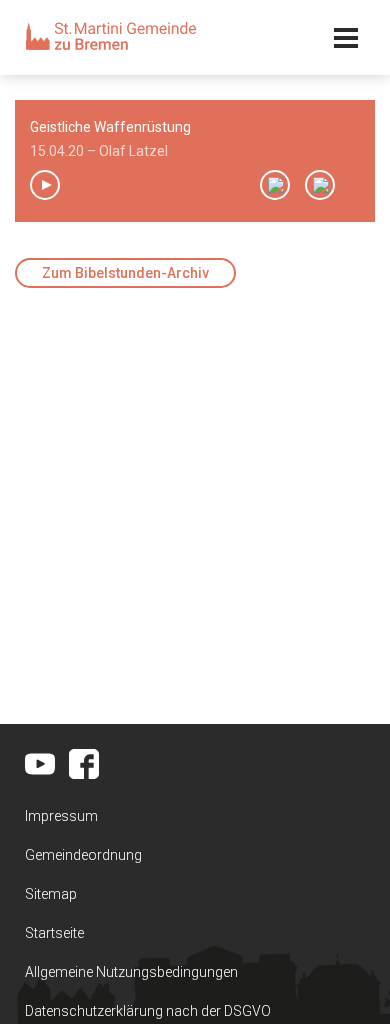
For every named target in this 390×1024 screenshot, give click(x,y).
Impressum (61, 816)
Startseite (54, 933)
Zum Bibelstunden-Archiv (125, 273)
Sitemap (51, 894)
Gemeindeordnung (83, 855)
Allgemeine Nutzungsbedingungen (131, 972)
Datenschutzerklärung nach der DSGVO (148, 1011)
